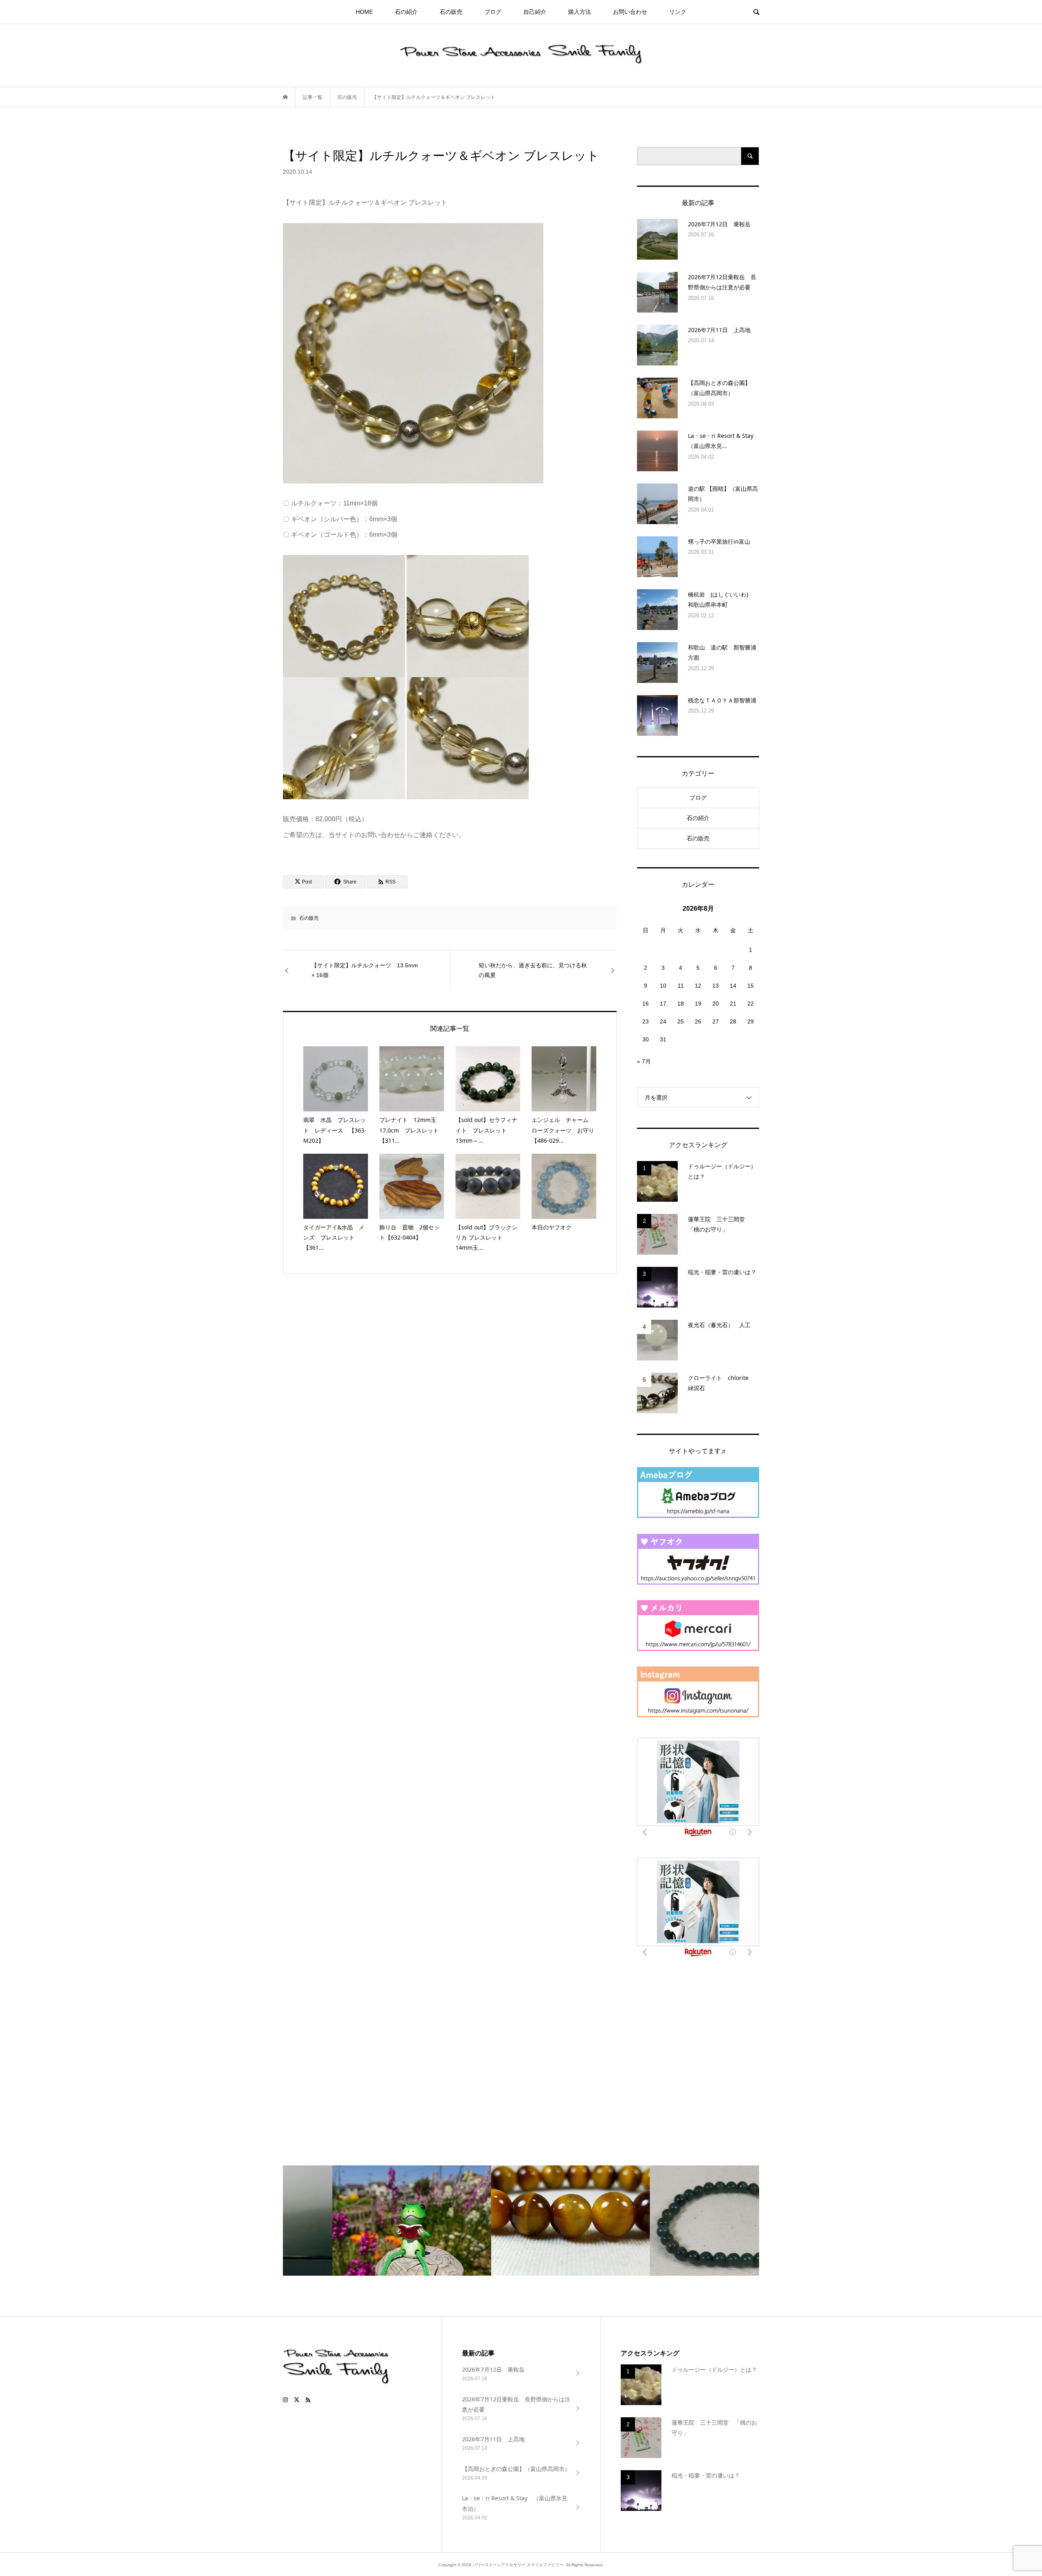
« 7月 (644, 1061)
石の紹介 (406, 12)
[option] (362, 2221)
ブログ (493, 12)
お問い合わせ (630, 12)
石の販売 (451, 12)
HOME (364, 12)
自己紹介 (535, 12)
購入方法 (580, 12)
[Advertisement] (698, 2047)
